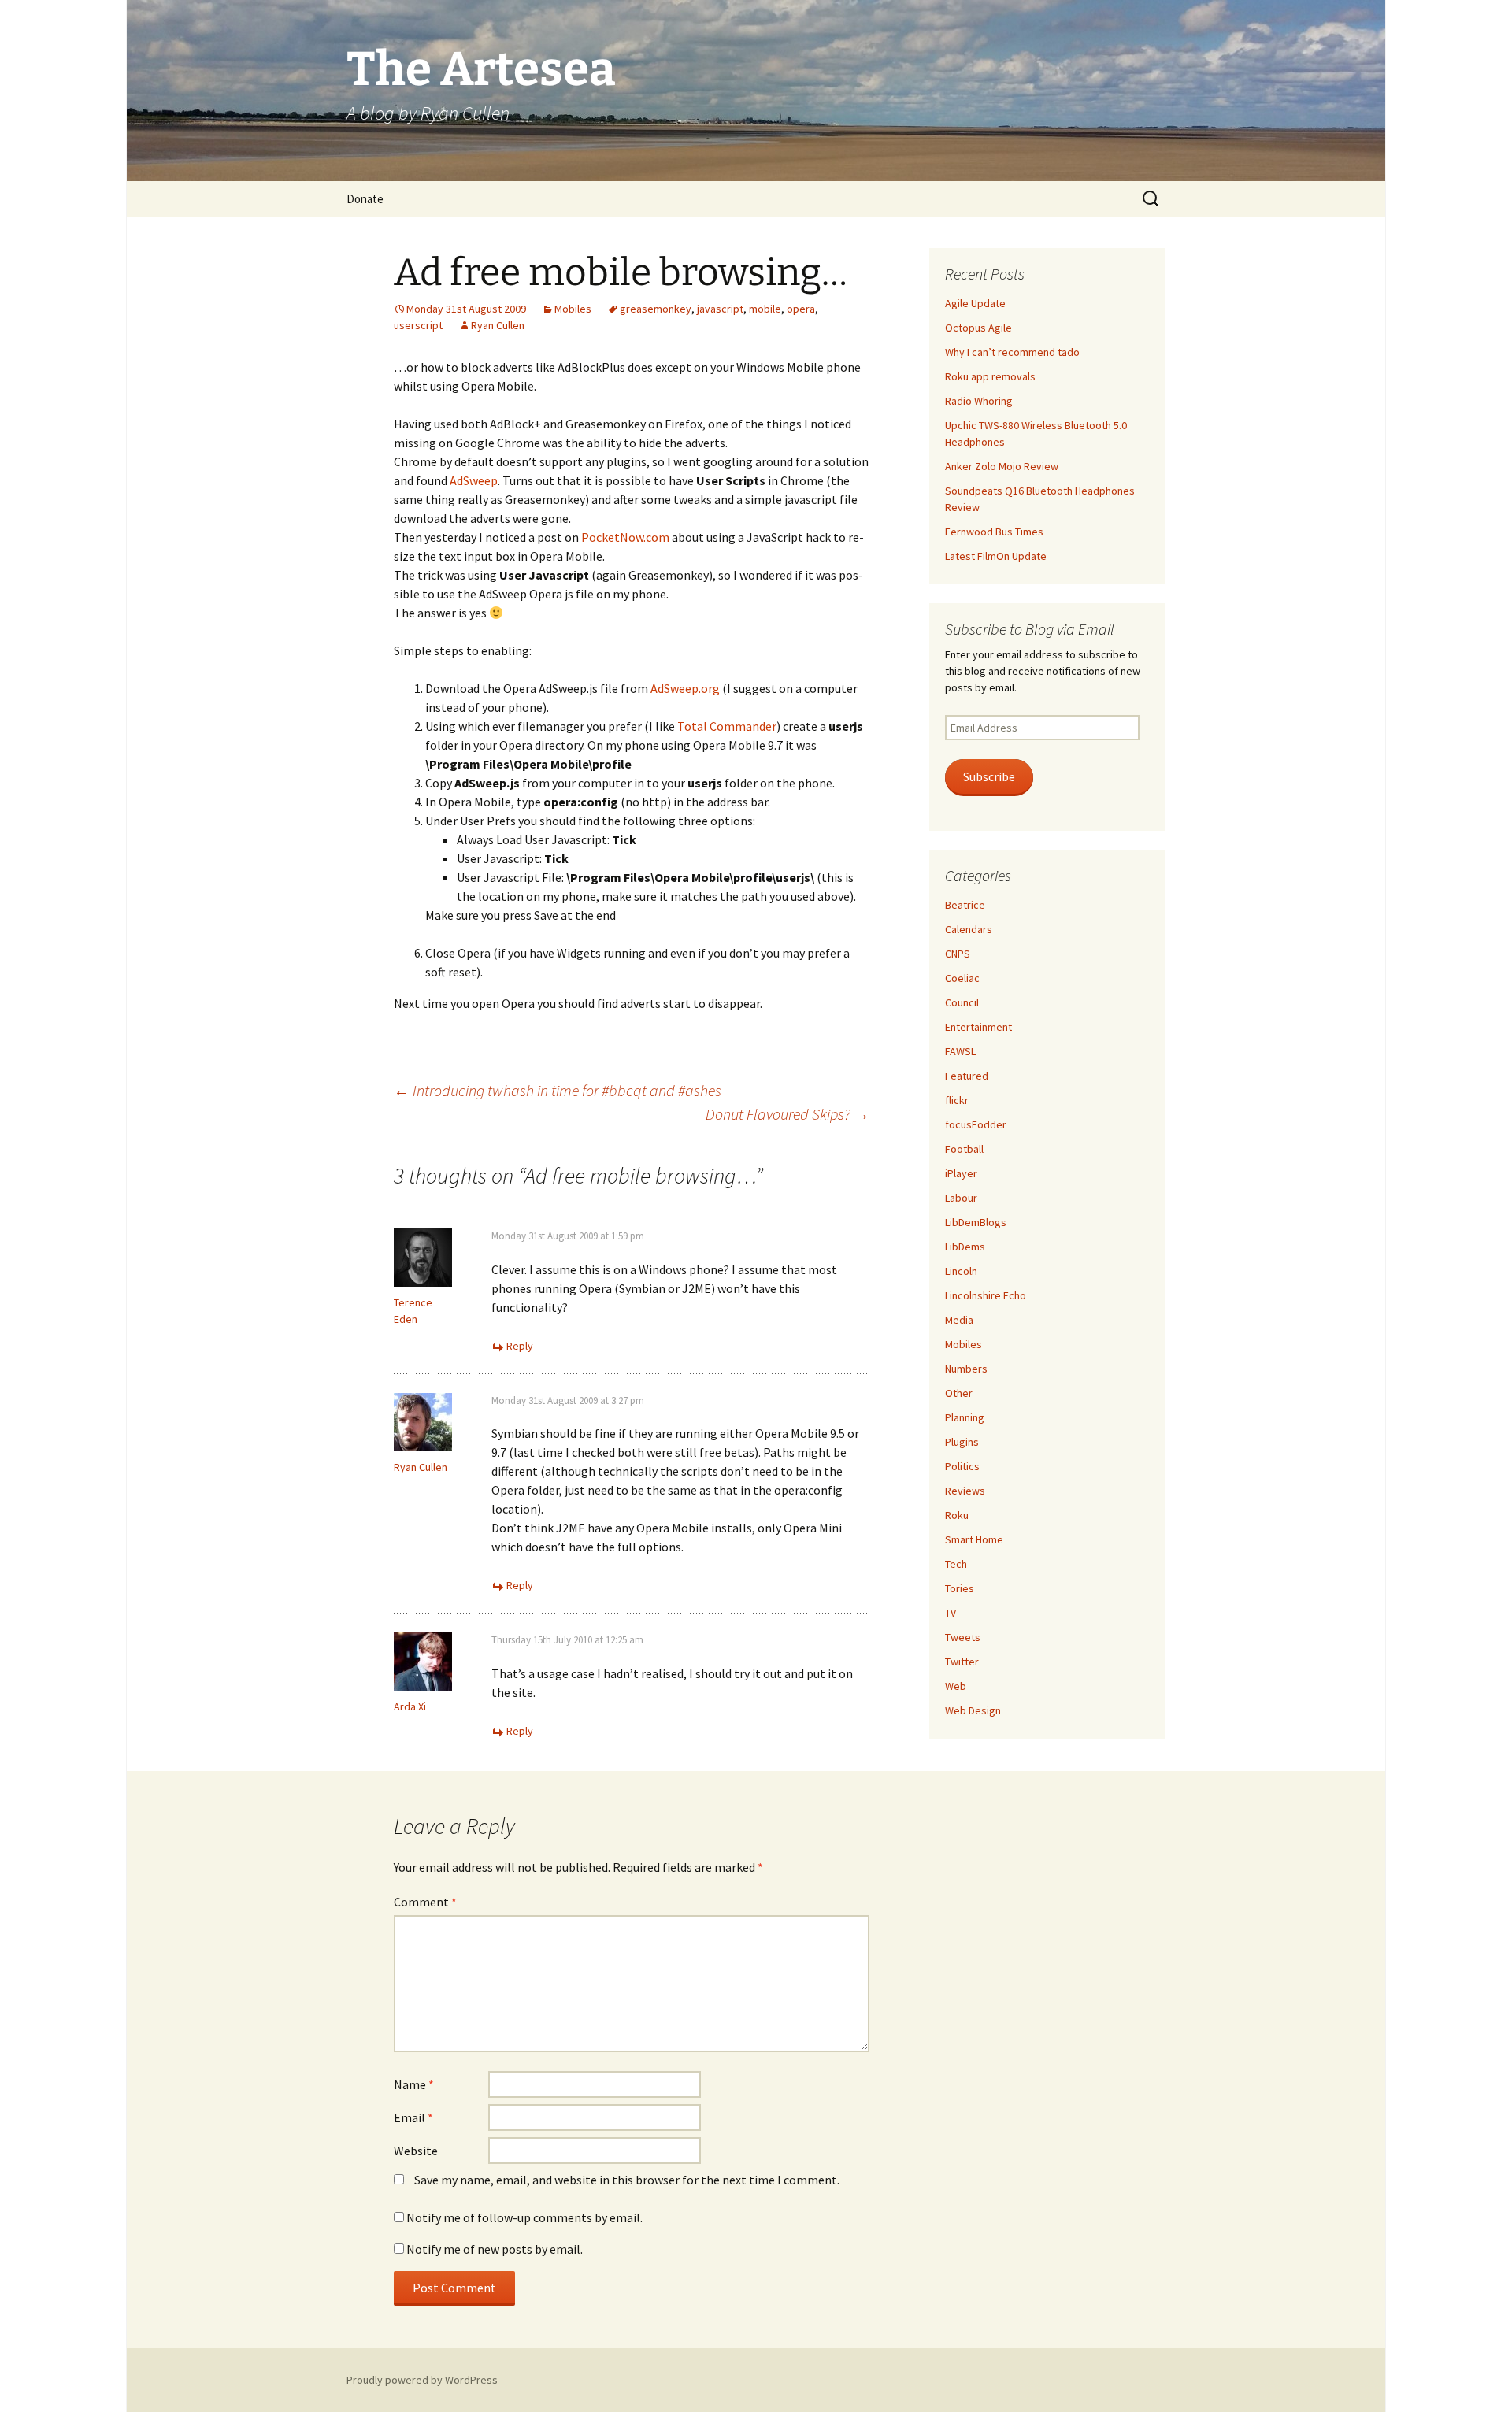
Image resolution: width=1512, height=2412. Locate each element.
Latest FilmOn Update (996, 556)
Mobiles (573, 309)
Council (962, 1002)
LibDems (965, 1247)
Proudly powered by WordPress (422, 2380)
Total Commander (727, 726)
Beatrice (965, 905)
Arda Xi (410, 1706)
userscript (418, 325)
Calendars (969, 929)
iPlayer (961, 1173)
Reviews (965, 1491)
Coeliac (962, 978)
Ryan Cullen (498, 325)
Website (416, 2151)
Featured (967, 1076)
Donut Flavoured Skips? (787, 1114)
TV (951, 1613)
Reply (520, 1346)
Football (964, 1149)
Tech (956, 1564)
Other (959, 1393)
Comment (425, 1902)
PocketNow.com (625, 537)
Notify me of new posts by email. (495, 2249)
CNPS (958, 954)
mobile (765, 309)
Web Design (973, 1710)
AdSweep (474, 480)
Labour (961, 1198)
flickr (957, 1100)
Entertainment (978, 1027)
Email (413, 2117)
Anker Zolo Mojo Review (1002, 466)
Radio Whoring (979, 401)
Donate (365, 199)
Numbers (966, 1369)
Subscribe (989, 777)
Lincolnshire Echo (986, 1295)
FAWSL (960, 1051)
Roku (957, 1515)
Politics (962, 1466)
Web (956, 1686)
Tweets (963, 1637)
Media (959, 1320)
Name (414, 2084)
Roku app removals (990, 376)
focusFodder (976, 1124)
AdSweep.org (685, 688)
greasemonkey (656, 309)
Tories (960, 1588)
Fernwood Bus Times (994, 532)
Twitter (962, 1662)
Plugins (962, 1442)
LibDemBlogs (976, 1222)
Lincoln (961, 1271)
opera (801, 309)
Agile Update (975, 303)
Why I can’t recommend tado (1012, 352)
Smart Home (974, 1539)
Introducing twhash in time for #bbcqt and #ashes (558, 1090)
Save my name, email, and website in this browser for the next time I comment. (627, 2180)
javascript (720, 309)
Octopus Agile (978, 328)
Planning (965, 1417)
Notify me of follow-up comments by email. (524, 2217)
